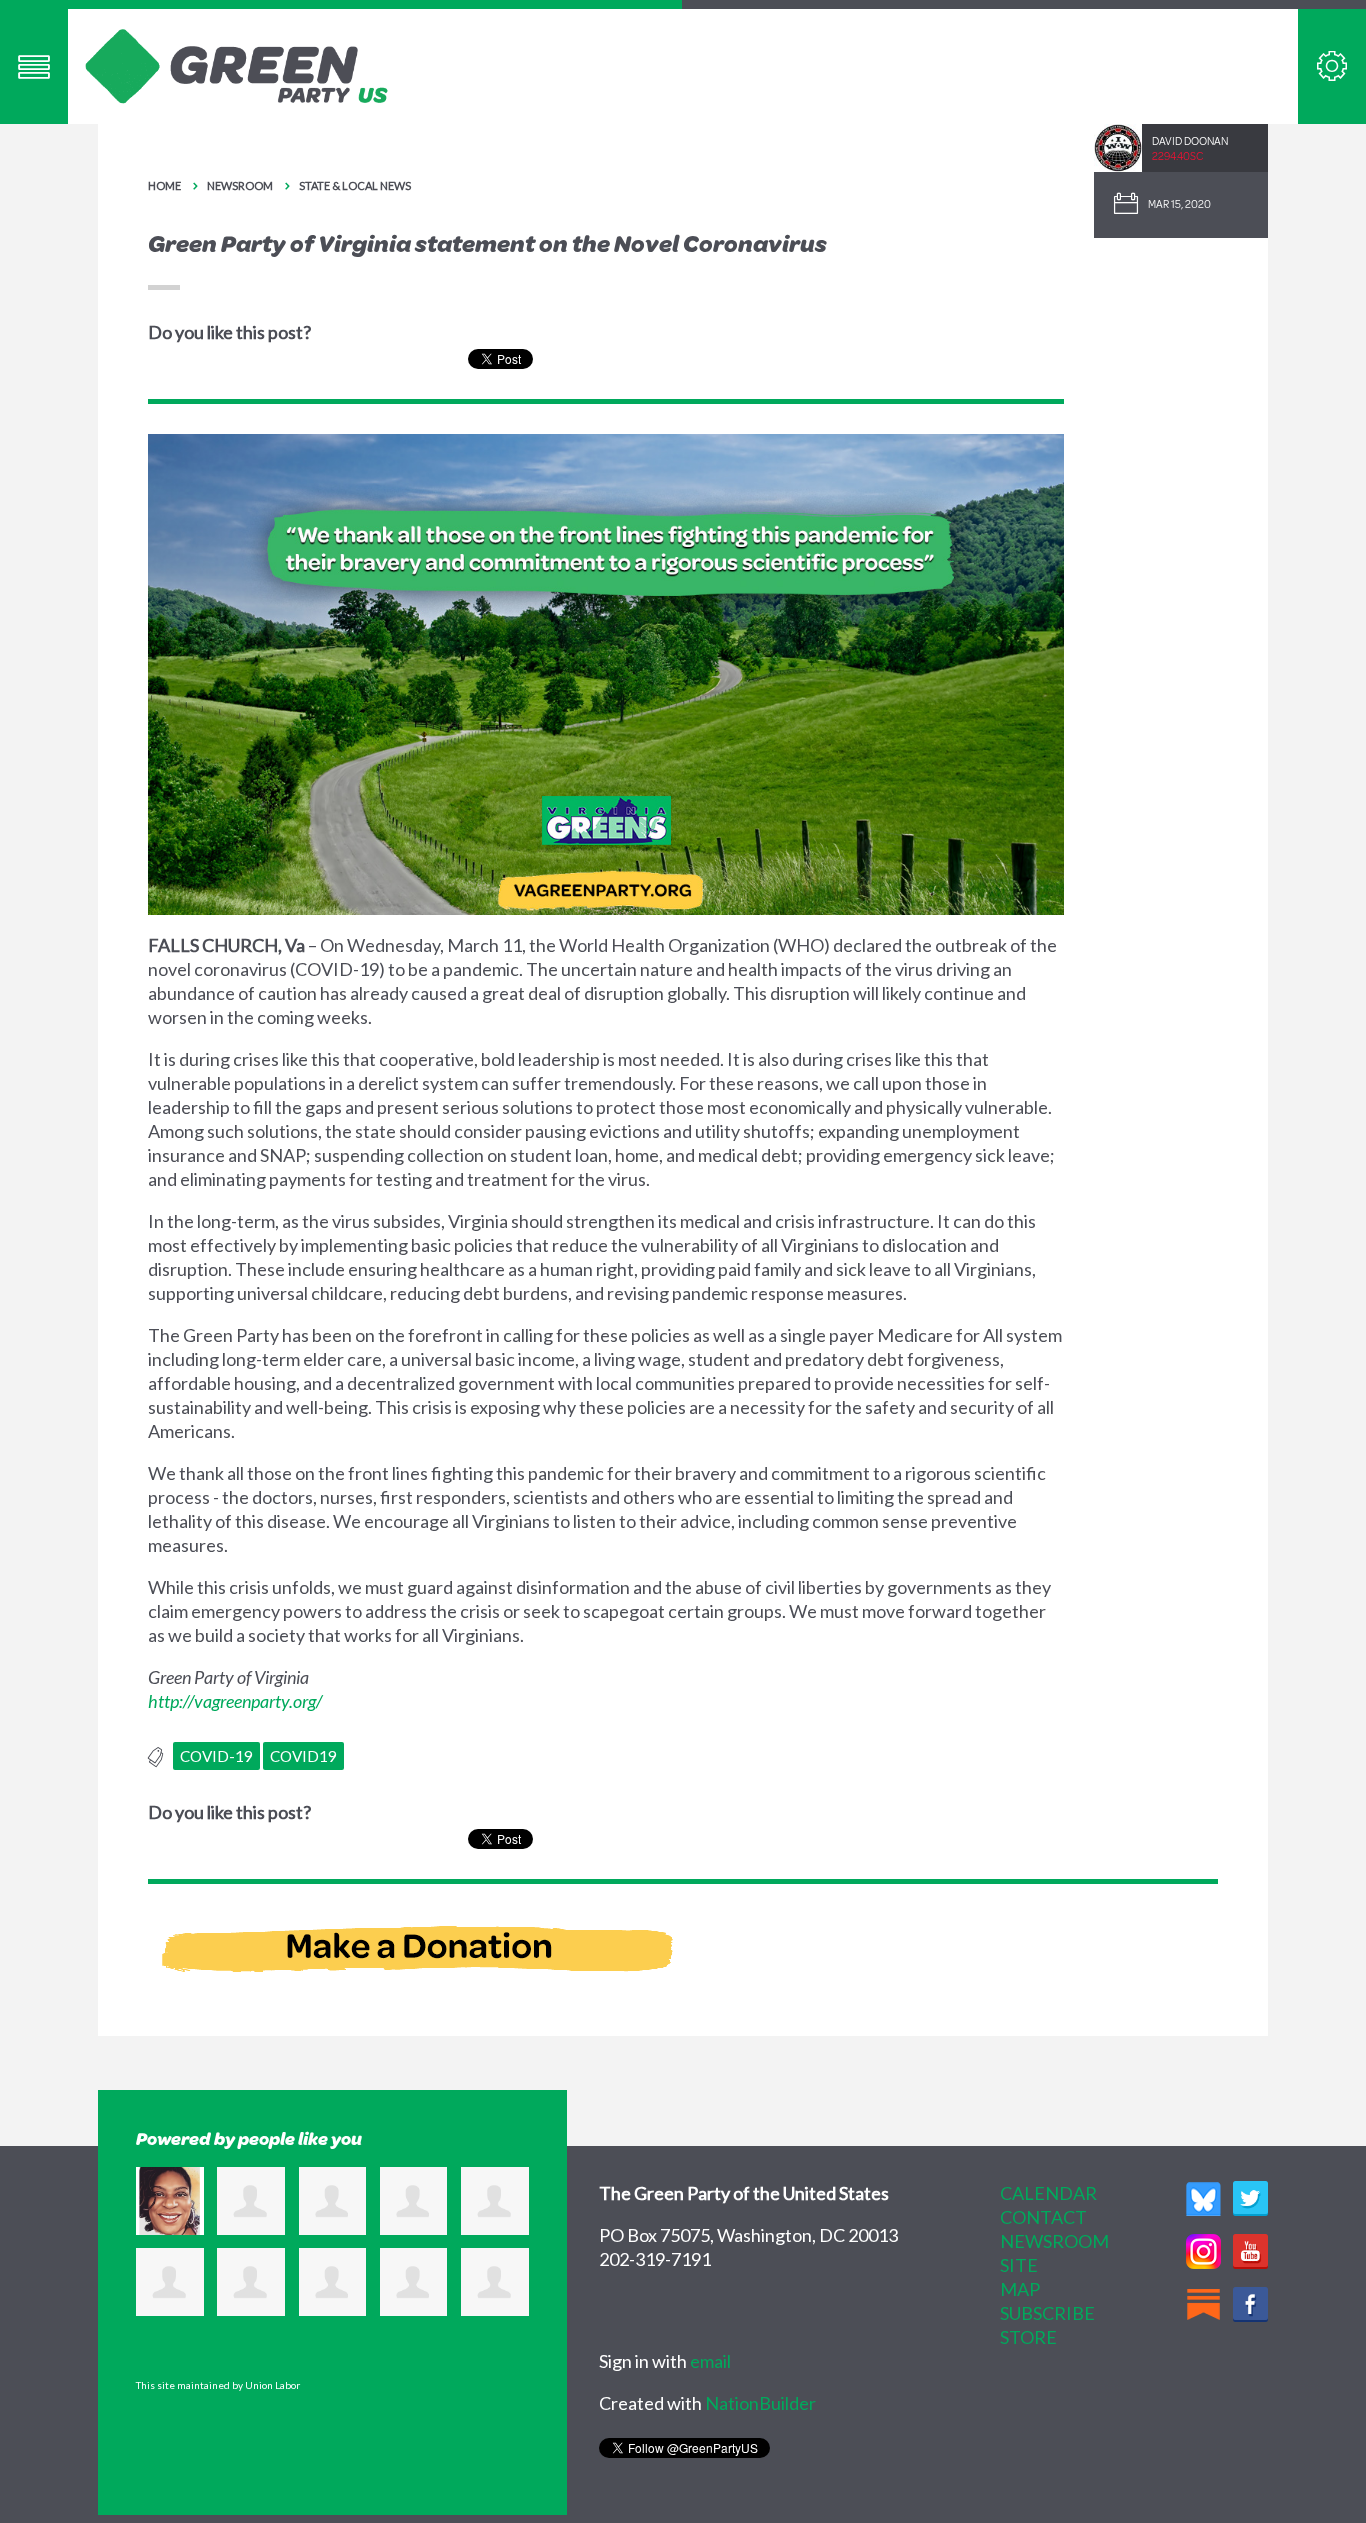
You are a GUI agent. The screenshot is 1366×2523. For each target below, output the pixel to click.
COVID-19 (216, 1756)
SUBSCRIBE (1047, 2313)
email (710, 2361)
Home (164, 185)
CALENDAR (1048, 2193)
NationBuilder (760, 2403)
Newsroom (240, 185)
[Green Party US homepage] (237, 64)
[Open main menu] (34, 66)
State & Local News (355, 185)
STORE (1028, 2337)
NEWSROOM (1054, 2241)
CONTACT (1043, 2217)
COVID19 (303, 1756)
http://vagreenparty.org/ (235, 1701)
